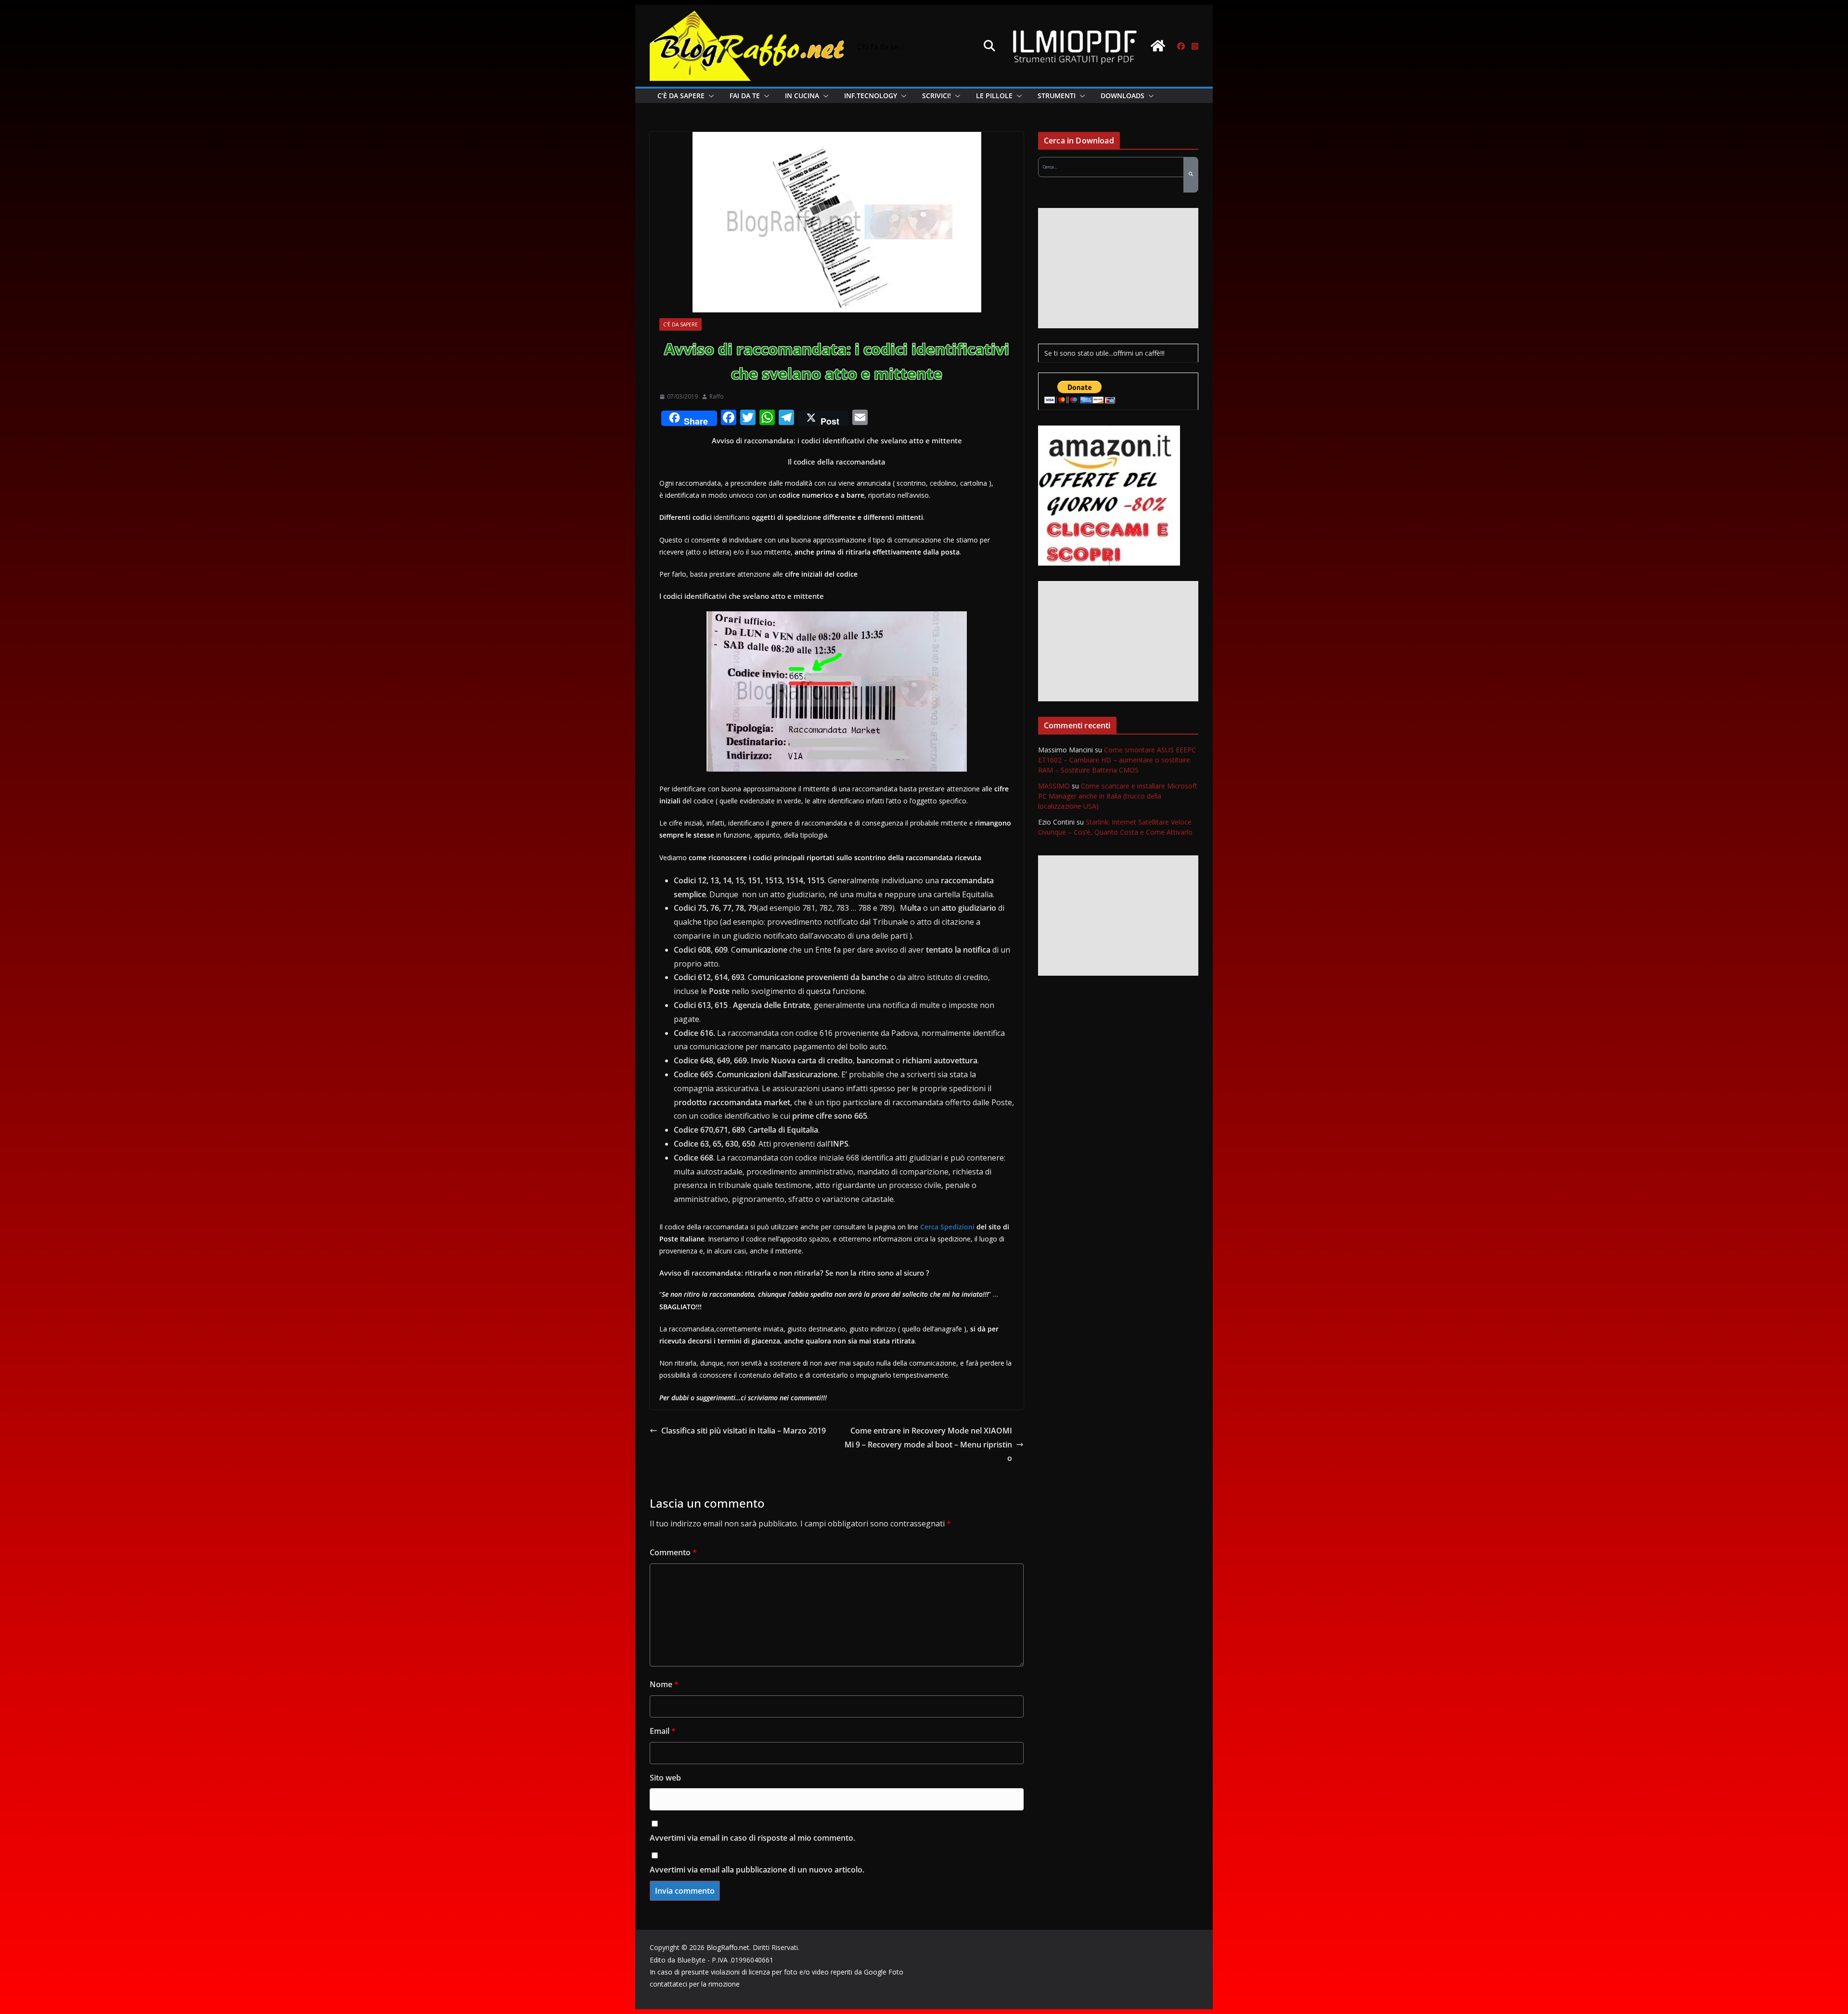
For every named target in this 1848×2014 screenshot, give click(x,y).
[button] (709, 96)
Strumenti (1057, 96)
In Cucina (802, 96)
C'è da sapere (680, 324)
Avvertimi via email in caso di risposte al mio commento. (752, 1838)
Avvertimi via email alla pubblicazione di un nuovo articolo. (757, 1870)
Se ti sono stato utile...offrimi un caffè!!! (1104, 353)
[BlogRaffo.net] (1158, 46)
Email (663, 1731)
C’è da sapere (681, 96)
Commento (673, 1552)
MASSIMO (1054, 786)
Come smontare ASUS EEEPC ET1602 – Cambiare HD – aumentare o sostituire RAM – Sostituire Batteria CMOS (1117, 760)
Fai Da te (745, 96)
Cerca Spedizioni (947, 1227)
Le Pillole (994, 96)
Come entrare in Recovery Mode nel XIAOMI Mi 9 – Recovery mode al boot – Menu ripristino (928, 1445)
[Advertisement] (1118, 268)
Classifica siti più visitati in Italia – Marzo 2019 (744, 1431)
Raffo (717, 396)
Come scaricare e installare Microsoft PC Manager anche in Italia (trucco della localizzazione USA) (1118, 796)
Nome (664, 1684)
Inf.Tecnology (871, 96)
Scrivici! (937, 96)
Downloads (1123, 96)
